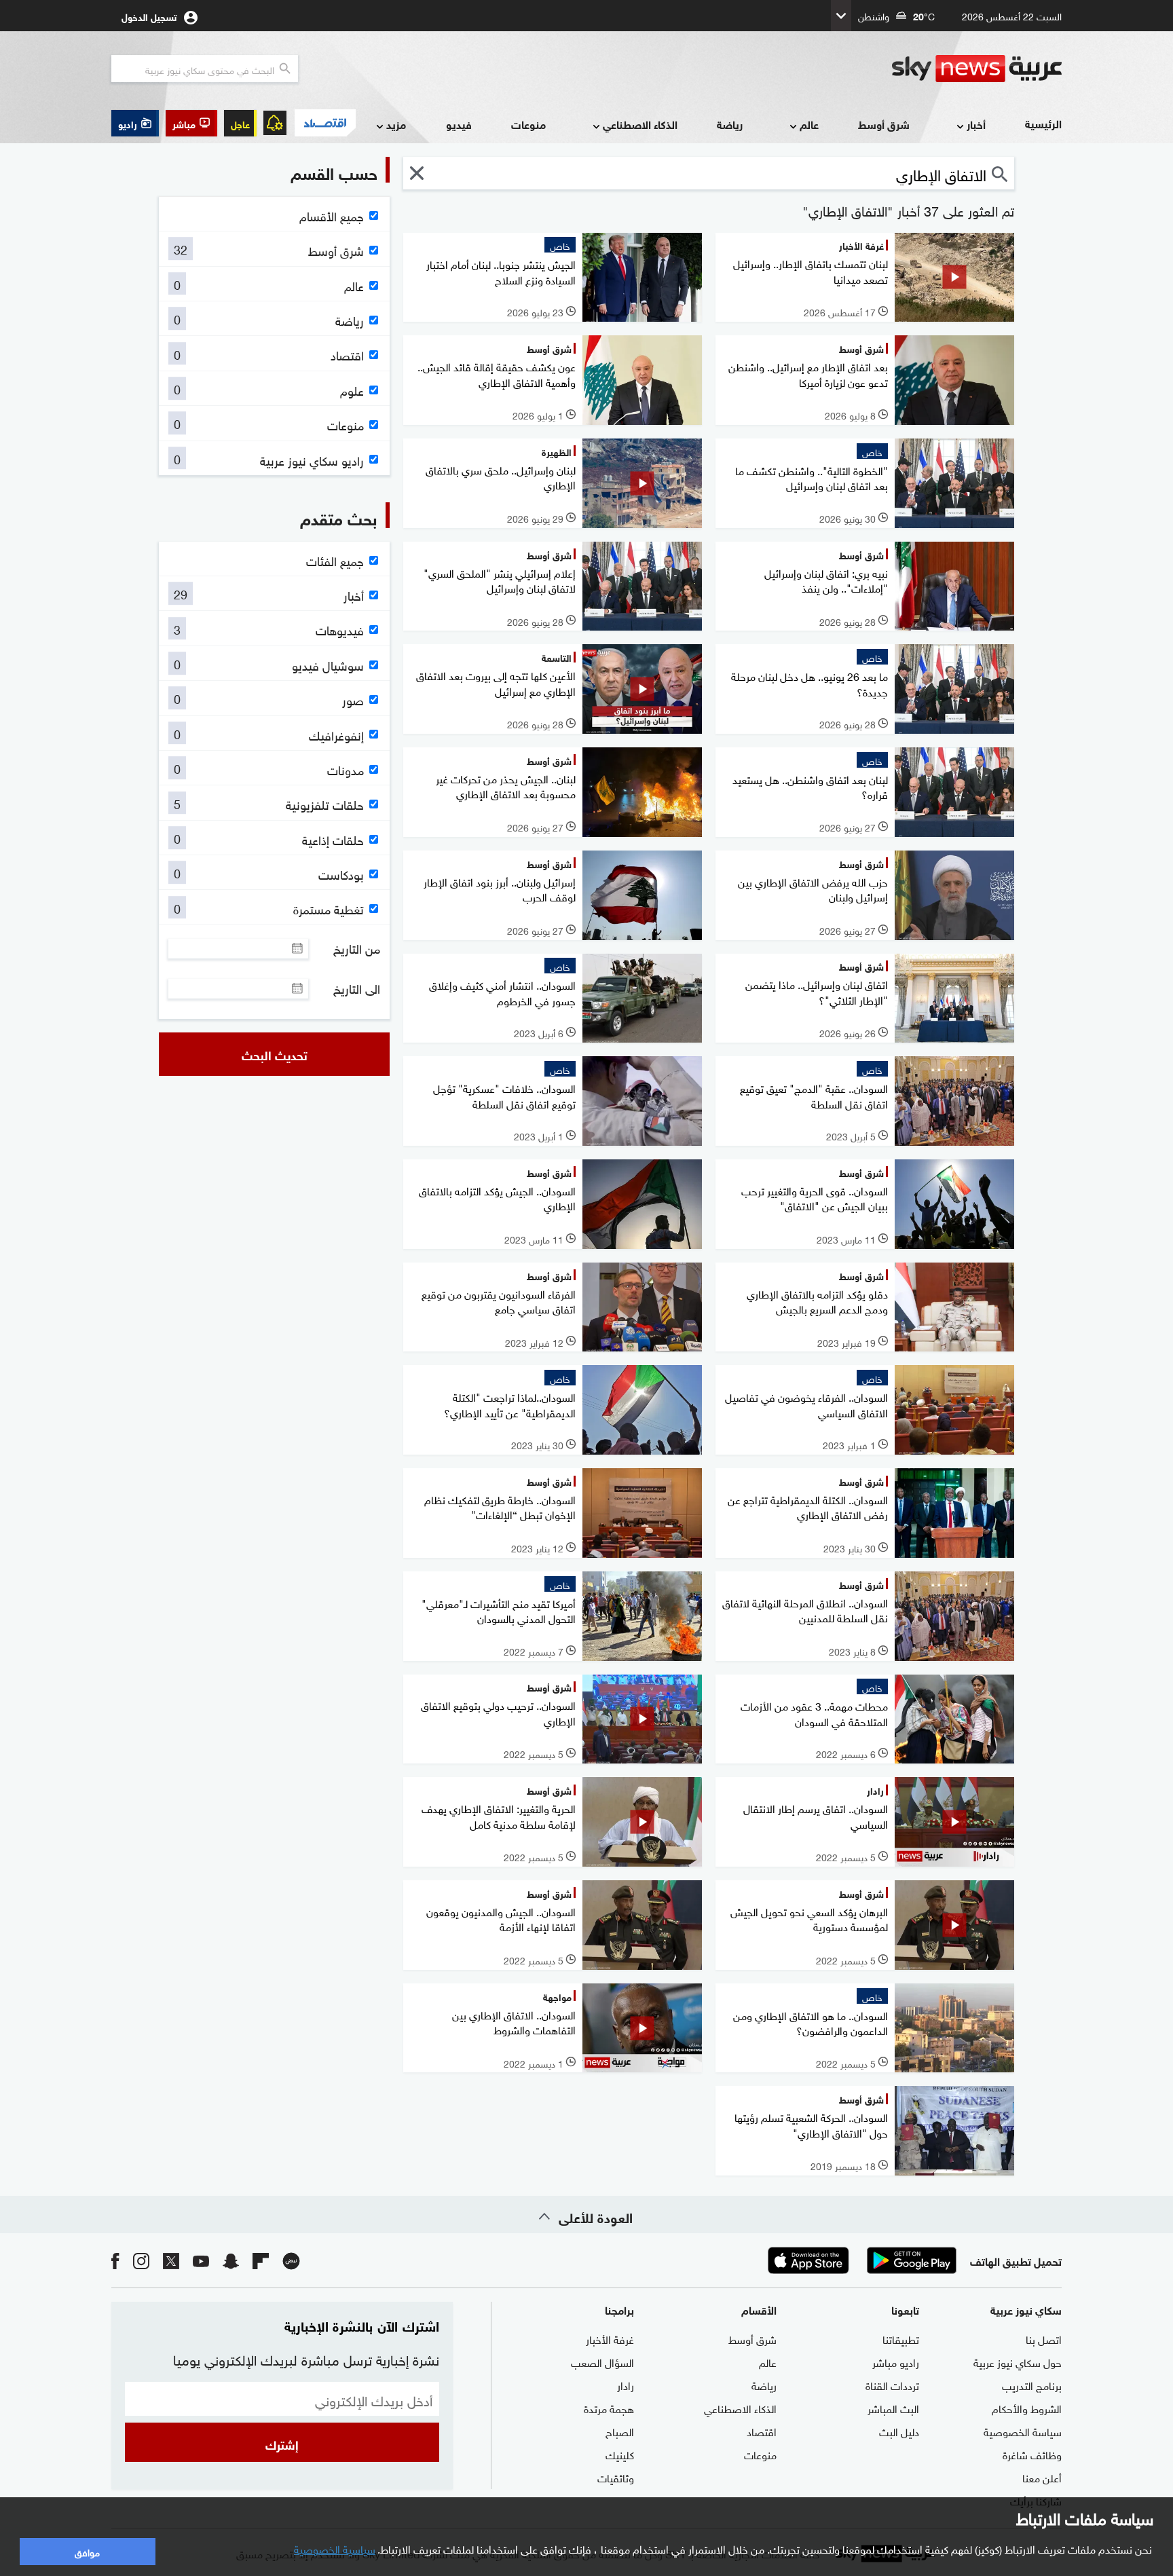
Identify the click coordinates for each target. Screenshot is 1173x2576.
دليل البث (899, 2431)
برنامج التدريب (1032, 2385)
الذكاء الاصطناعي (640, 124)
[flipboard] (261, 2261)
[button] (191, 123)
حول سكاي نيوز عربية (1018, 2362)
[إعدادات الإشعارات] (275, 123)
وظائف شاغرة (1032, 2454)
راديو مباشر (896, 2362)
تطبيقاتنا (901, 2338)
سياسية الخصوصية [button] (335, 2548)
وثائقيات (616, 2477)
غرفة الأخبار (610, 2338)
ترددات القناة (892, 2385)
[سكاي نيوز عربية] (977, 69)
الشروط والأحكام (1027, 2408)
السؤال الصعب (602, 2362)
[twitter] (171, 2261)
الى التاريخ (357, 988)
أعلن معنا (1042, 2477)
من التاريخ (357, 948)
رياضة (730, 124)
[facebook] (115, 2261)
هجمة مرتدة (609, 2408)
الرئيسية (1043, 123)
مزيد (396, 124)
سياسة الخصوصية (1023, 2431)
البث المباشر (893, 2408)
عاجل (240, 123)
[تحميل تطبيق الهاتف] (860, 2260)
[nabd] (291, 2261)
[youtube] (201, 2261)
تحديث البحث (275, 1054)
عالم (809, 124)
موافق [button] (87, 2551)
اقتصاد (762, 2431)
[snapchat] (231, 2261)
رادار (626, 2385)
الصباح (620, 2431)
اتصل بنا (1044, 2338)
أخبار (976, 124)
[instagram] (141, 2261)
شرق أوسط (884, 124)
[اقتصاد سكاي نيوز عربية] (324, 123)
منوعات (528, 124)
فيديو (459, 124)
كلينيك (620, 2454)
